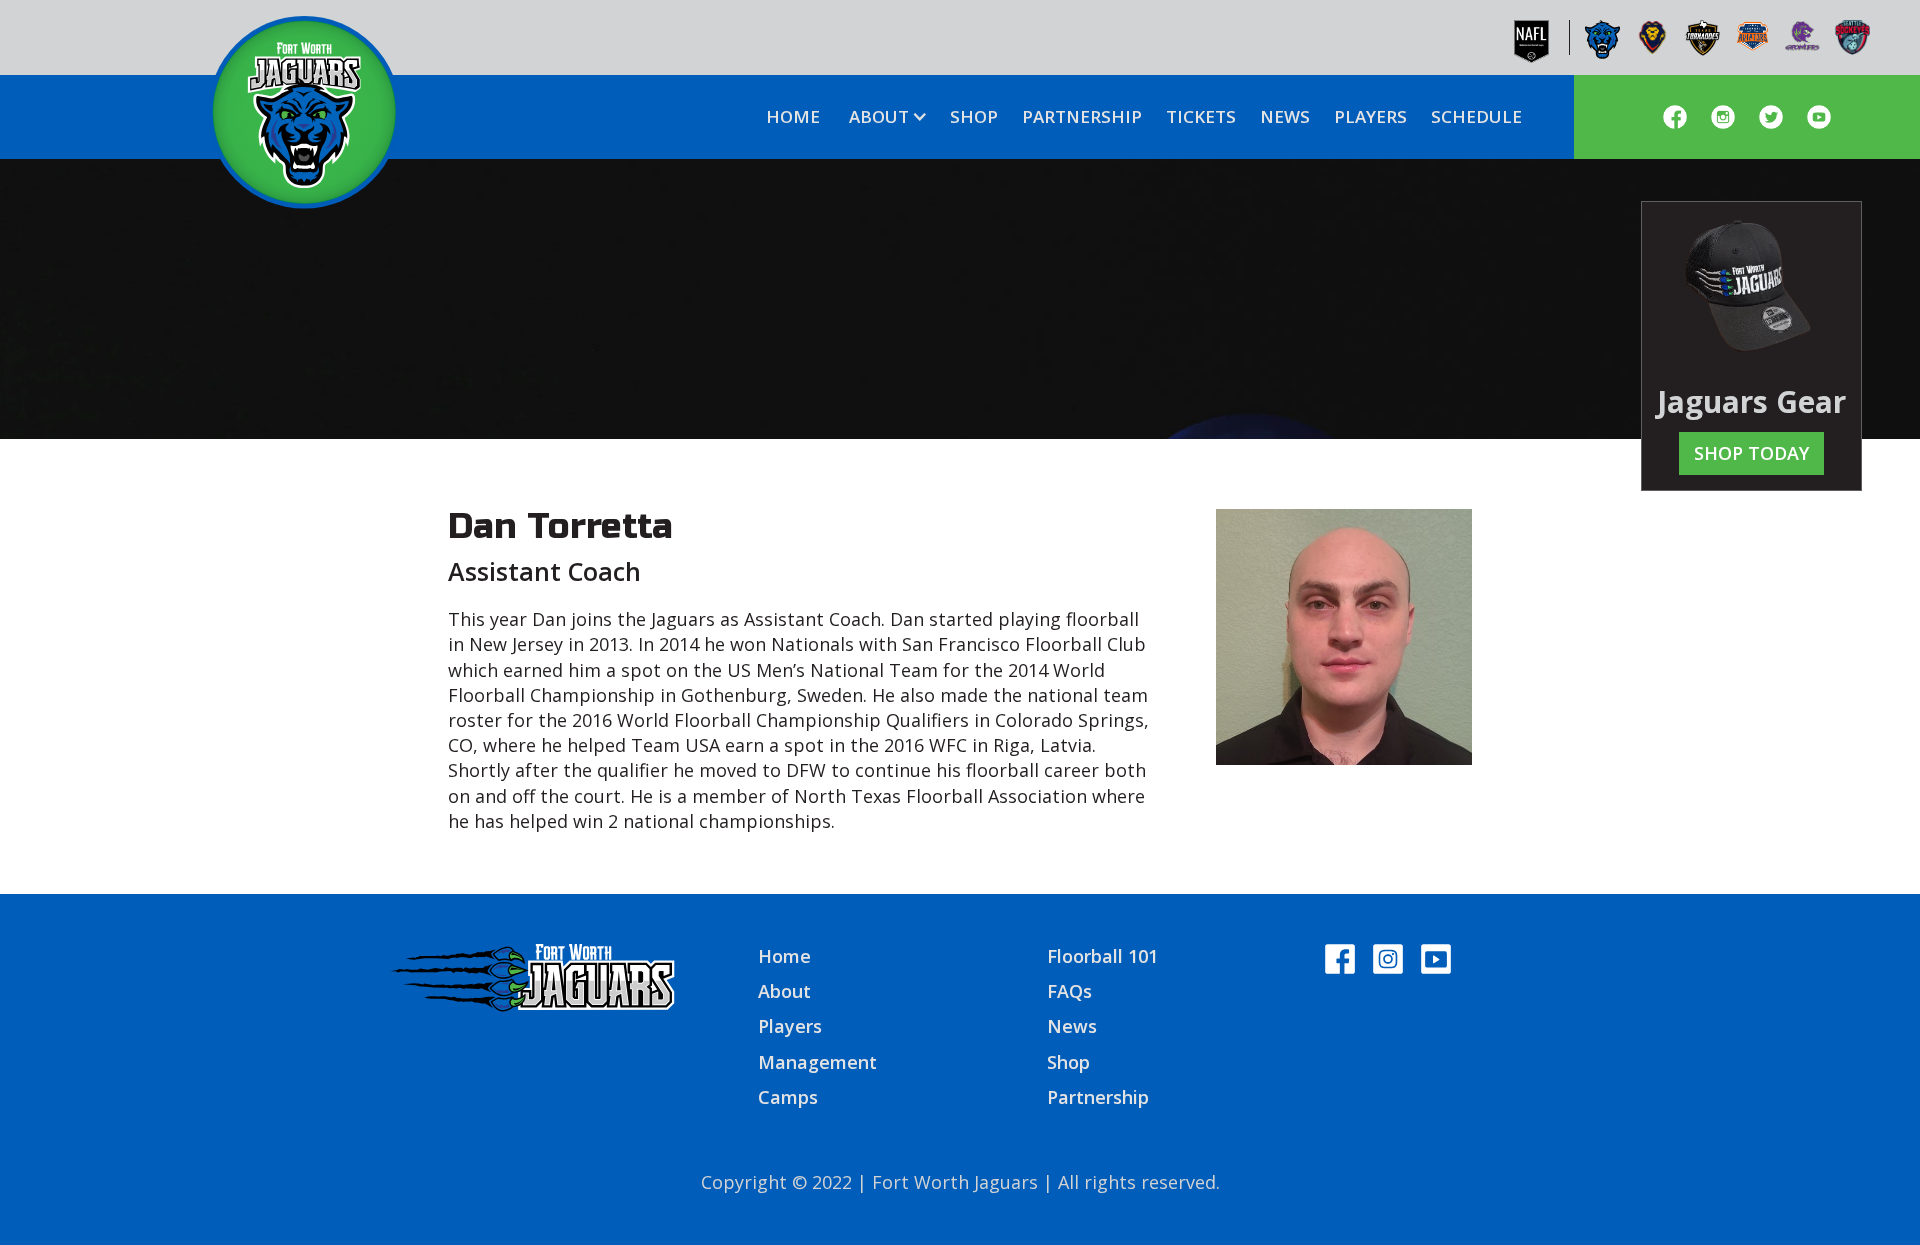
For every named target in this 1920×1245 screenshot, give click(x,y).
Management (817, 1062)
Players (790, 1026)
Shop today (1751, 453)
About (784, 991)
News (1072, 1026)
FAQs (1069, 991)
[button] (885, 117)
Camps (788, 1097)
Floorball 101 (1102, 956)
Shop (1068, 1062)
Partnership (1098, 1097)
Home (784, 956)
